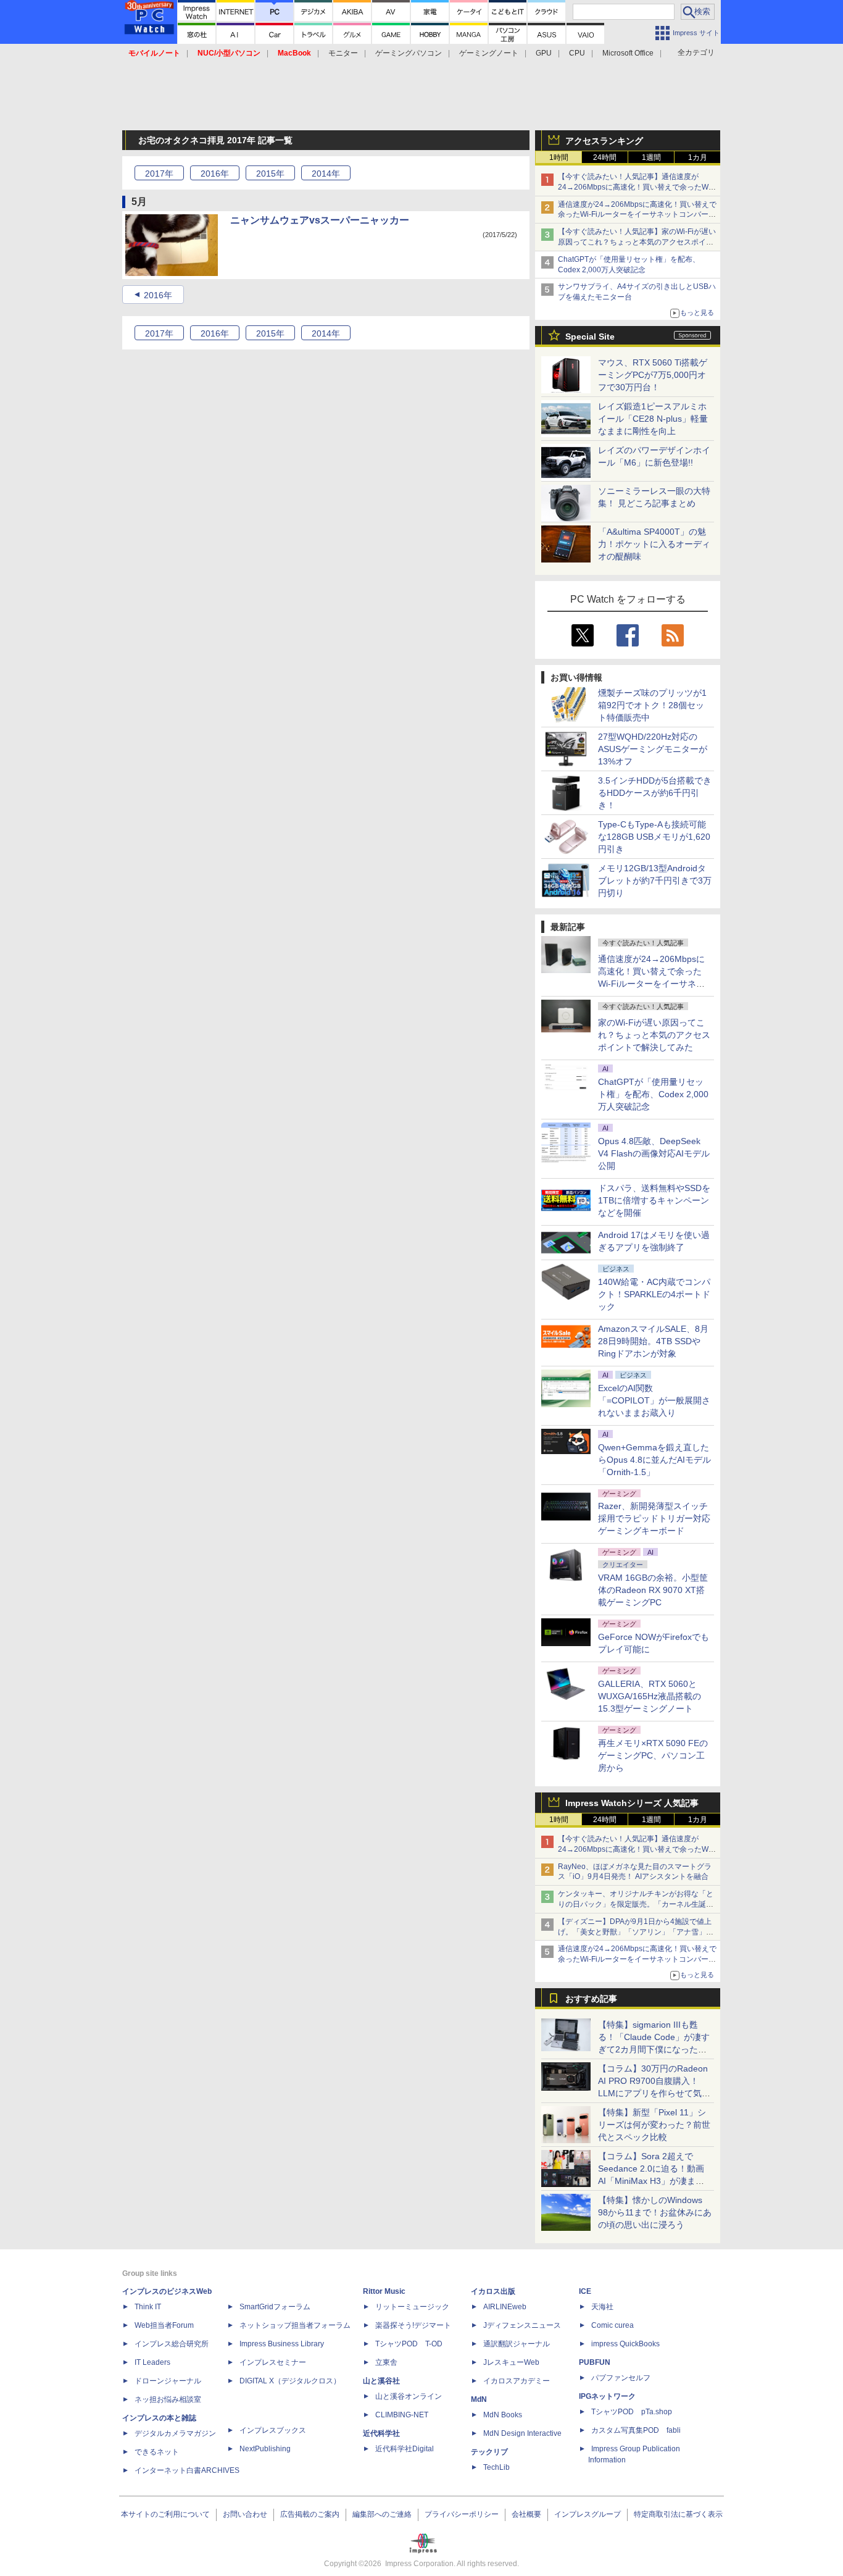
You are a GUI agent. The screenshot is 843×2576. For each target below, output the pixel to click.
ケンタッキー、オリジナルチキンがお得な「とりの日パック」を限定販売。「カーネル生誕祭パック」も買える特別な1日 (636, 1904)
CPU (577, 53)
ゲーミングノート (489, 53)
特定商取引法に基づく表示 (678, 2514)
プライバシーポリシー (462, 2514)
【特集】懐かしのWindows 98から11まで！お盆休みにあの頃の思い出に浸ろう (655, 2212)
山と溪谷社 (381, 2381)
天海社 (602, 2307)
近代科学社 (381, 2433)
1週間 (651, 157)
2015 (270, 174)
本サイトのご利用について (165, 2514)
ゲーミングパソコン (409, 53)
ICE (585, 2291)
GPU (544, 53)
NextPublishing (265, 2449)
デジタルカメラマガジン (175, 2433)
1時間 (559, 157)
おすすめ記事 (591, 1999)
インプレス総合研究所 (172, 2344)
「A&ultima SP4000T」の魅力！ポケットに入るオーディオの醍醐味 (654, 544)
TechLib (496, 2467)
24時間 (605, 157)
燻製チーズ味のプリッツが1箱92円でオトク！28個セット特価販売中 (652, 705)
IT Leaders (152, 2362)
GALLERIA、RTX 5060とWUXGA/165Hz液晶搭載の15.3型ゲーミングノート (650, 1696)
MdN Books (503, 2415)
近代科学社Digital (405, 2449)
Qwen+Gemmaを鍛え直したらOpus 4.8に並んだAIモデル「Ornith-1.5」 (654, 1460)
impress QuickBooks (625, 2344)
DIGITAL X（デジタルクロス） (290, 2381)
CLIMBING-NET (402, 2415)
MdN (479, 2399)
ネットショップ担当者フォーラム (295, 2325)
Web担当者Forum (164, 2325)
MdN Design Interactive (522, 2433)
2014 (326, 174)
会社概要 (526, 2514)
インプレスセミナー (273, 2362)
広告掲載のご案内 (310, 2514)
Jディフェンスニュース (522, 2325)
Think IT (148, 2307)
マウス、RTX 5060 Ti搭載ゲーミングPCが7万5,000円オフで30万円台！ (653, 375)
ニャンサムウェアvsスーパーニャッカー (320, 220)
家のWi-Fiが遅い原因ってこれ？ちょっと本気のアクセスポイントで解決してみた (654, 1035)
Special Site (590, 337)
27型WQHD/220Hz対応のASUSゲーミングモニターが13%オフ (653, 749)
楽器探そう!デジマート (413, 2325)
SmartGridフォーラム (275, 2307)
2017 (159, 174)
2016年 (158, 295)
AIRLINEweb (505, 2307)
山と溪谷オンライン (409, 2396)
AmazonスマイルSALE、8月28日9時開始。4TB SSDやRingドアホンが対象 (653, 1341)
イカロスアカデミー (517, 2381)
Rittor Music (384, 2291)
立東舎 (386, 2362)
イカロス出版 (493, 2291)
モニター (343, 53)
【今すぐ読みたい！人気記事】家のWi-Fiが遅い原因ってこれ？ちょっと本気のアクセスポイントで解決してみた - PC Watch (637, 242)
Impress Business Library (282, 2344)
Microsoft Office (628, 53)
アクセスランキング (604, 141)
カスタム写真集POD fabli (636, 2430)
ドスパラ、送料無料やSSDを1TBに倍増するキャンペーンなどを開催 (654, 1200)
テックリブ (489, 2452)
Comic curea (613, 2325)
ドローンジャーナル (168, 2381)
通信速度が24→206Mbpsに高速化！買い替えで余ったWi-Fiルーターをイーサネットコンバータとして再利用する (637, 215)
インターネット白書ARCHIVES (187, 2470)
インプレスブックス (273, 2430)
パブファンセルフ (621, 2378)
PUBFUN (595, 2362)
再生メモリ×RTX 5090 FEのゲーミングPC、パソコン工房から (653, 1755)
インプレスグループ (588, 2514)
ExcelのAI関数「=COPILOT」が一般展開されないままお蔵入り (654, 1400)
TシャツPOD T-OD (409, 2344)
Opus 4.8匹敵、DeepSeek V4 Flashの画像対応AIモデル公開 (654, 1153)
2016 (215, 174)
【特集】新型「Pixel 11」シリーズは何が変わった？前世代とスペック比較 (654, 2125)
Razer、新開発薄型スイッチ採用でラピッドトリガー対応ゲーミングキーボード (654, 1518)
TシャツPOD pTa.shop (632, 2412)
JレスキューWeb (511, 2362)
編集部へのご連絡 (382, 2514)
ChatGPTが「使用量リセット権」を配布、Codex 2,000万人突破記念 (653, 1094)
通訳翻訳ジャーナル (517, 2344)
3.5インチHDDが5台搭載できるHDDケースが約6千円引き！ (655, 793)
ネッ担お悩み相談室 (168, 2399)
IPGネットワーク (607, 2396)
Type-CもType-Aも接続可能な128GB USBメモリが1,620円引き (654, 837)
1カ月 (698, 157)
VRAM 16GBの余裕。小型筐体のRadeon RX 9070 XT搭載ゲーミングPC (653, 1590)
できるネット (157, 2452)
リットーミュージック (412, 2307)
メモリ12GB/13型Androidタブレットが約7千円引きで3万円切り (655, 880)
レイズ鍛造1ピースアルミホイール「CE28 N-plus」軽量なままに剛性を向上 (653, 419)
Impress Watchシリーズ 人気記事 (632, 1803)
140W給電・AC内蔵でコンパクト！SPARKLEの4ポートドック (654, 1294)
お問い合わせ (245, 2514)
